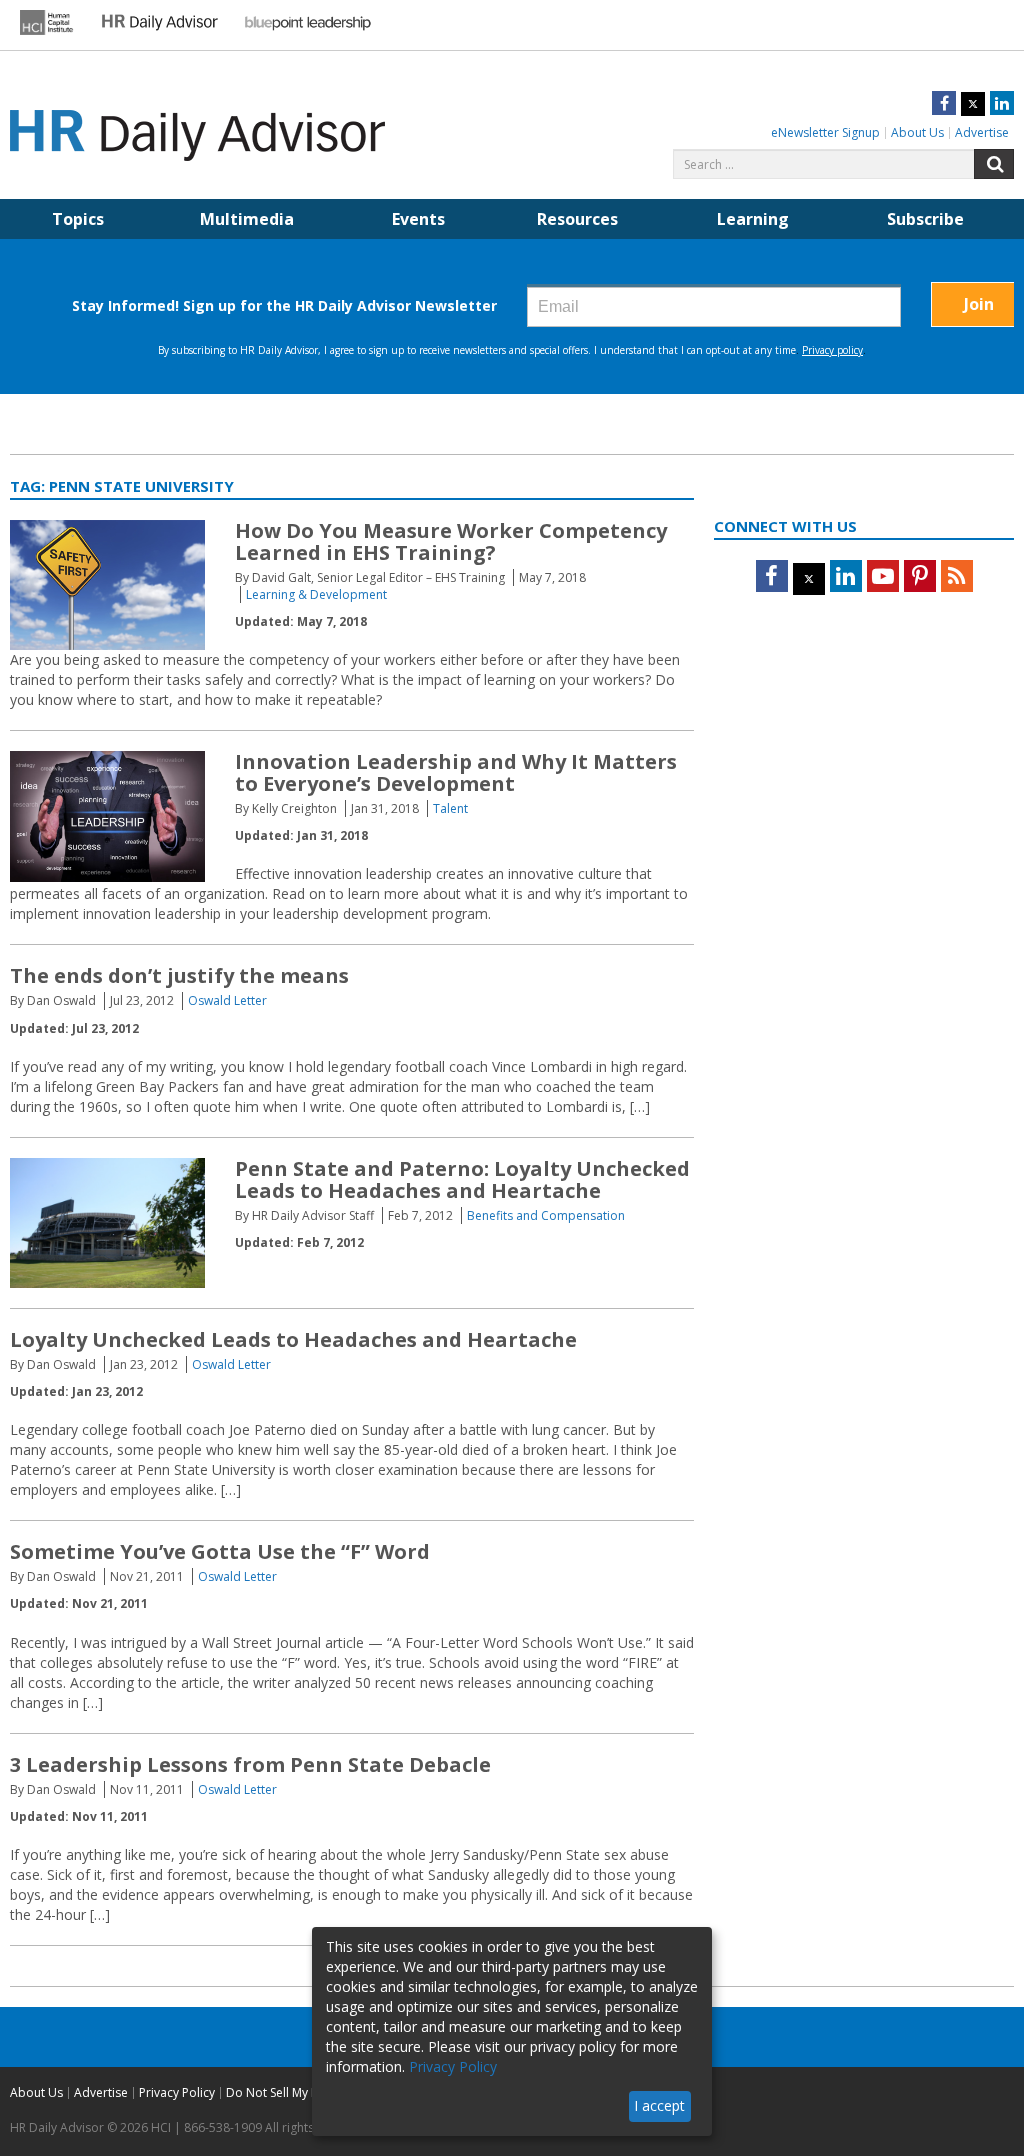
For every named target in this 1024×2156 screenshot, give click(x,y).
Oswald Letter (227, 1000)
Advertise (982, 132)
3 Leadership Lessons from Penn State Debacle (250, 1764)
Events (418, 219)
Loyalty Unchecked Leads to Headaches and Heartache (293, 1339)
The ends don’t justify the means (179, 975)
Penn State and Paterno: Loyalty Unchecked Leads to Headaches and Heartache (462, 1179)
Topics (78, 219)
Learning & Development (316, 594)
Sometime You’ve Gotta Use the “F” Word (220, 1551)
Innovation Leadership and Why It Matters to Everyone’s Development (456, 772)
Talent (450, 808)
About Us (917, 132)
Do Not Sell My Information (302, 2092)
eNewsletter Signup (825, 132)
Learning (753, 219)
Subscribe (925, 219)
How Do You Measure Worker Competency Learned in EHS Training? (451, 541)
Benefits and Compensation (546, 1215)
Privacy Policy (177, 2092)
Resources (577, 219)
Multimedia (247, 219)
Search (994, 164)
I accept (659, 2105)
